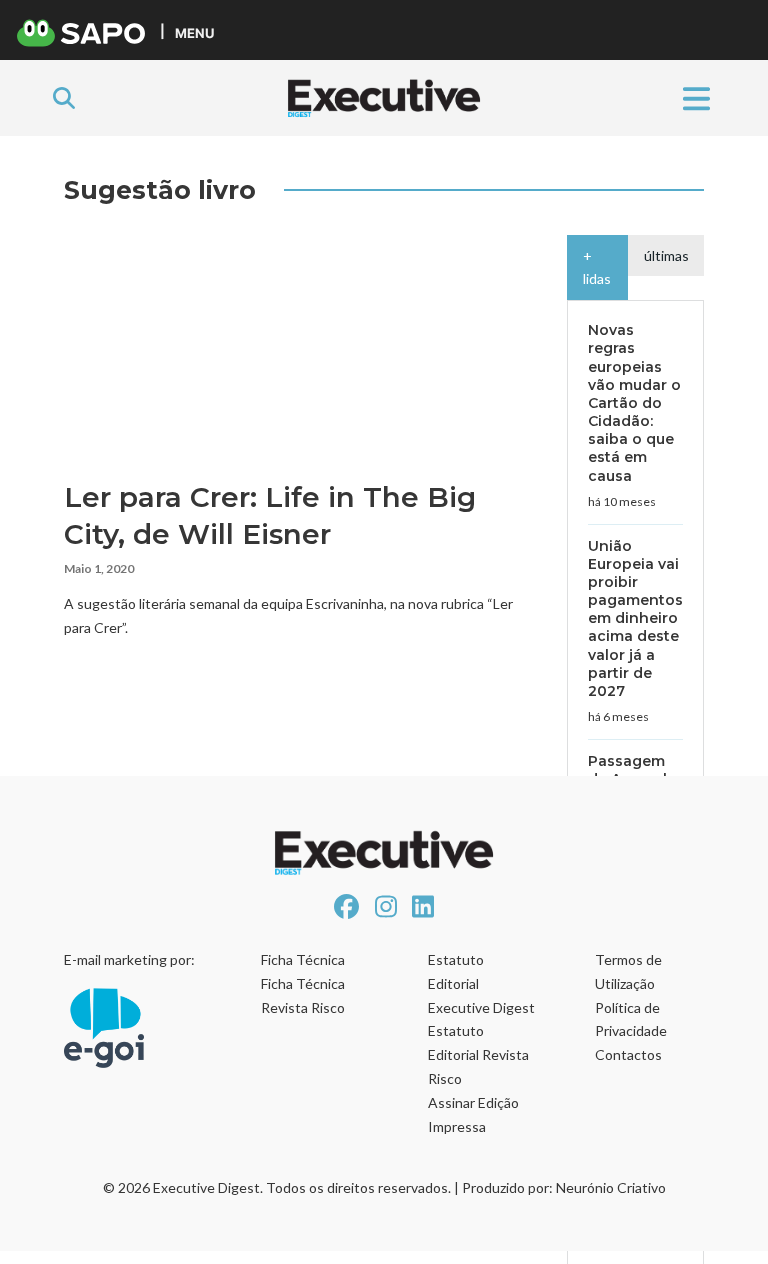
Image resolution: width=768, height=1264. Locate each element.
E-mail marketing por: (129, 959)
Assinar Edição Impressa (473, 1114)
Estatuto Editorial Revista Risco (478, 1054)
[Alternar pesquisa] (64, 98)
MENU (194, 32)
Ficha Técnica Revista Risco (303, 995)
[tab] (597, 267)
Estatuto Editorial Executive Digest (481, 983)
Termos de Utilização (628, 971)
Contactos (628, 1054)
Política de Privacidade (631, 1019)
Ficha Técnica (303, 959)
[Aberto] (696, 97)
